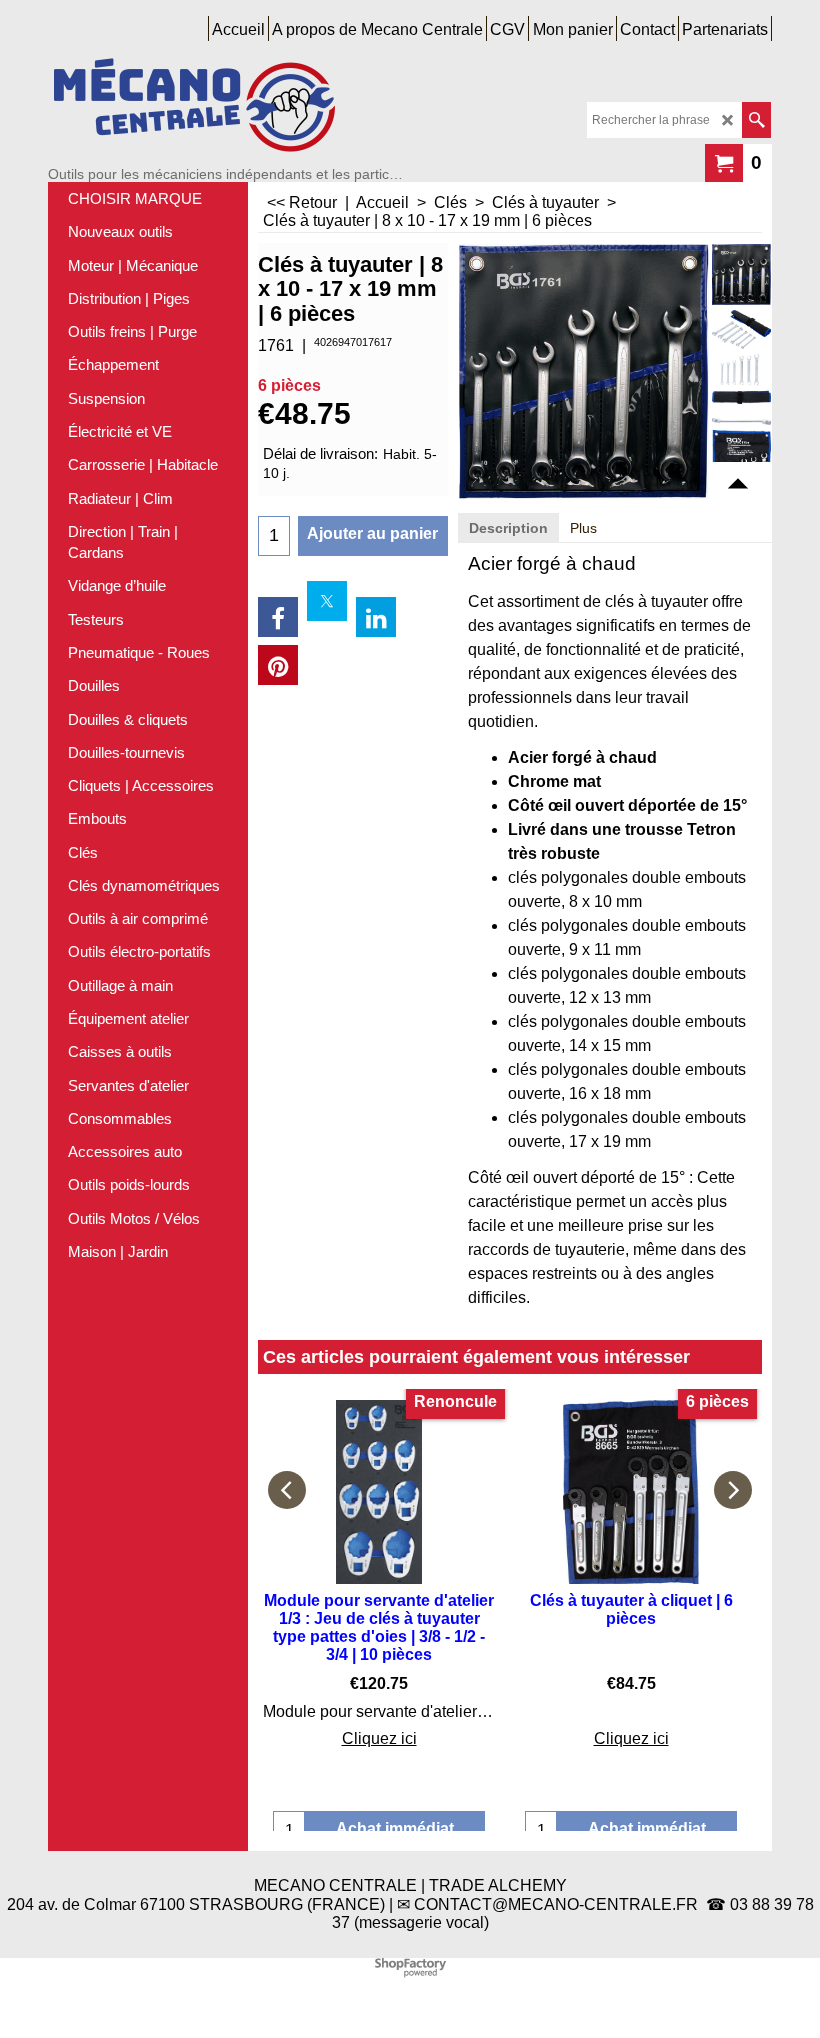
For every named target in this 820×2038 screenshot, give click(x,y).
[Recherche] (756, 120)
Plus (583, 528)
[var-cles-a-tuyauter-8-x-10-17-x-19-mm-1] (741, 330)
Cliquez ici (379, 1738)
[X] (327, 601)
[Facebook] (278, 617)
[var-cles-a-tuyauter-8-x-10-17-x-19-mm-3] (741, 417)
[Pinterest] (278, 665)
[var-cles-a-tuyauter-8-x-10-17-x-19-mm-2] (741, 378)
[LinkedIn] (376, 617)
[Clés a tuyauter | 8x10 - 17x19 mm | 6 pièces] (741, 274)
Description (508, 528)
